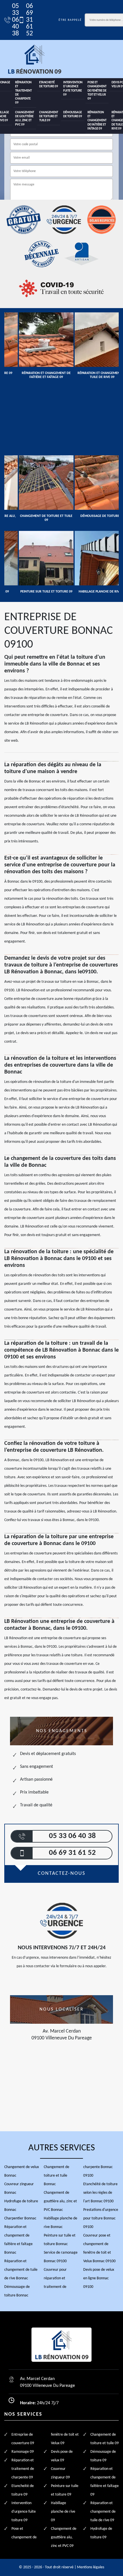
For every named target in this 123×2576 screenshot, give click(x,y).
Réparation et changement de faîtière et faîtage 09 (97, 121)
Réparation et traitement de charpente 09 (23, 93)
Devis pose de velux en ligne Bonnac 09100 (99, 2278)
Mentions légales (91, 2567)
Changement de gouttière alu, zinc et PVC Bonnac (60, 2201)
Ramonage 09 (23, 2452)
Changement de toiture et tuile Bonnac (56, 2176)
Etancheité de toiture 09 (49, 85)
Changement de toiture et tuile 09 (49, 117)
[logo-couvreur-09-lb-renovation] (34, 59)
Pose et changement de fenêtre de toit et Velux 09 (97, 91)
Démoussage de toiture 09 (73, 115)
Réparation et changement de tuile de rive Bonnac (21, 2270)
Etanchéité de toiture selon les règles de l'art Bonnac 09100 (100, 2193)
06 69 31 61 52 (26, 20)
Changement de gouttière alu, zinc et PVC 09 (25, 119)
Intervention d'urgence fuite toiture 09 (73, 89)
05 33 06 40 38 (12, 20)
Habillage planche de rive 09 (63, 2512)
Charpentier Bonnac (20, 2218)
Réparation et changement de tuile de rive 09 (103, 2512)
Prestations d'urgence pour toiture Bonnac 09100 (101, 2218)
